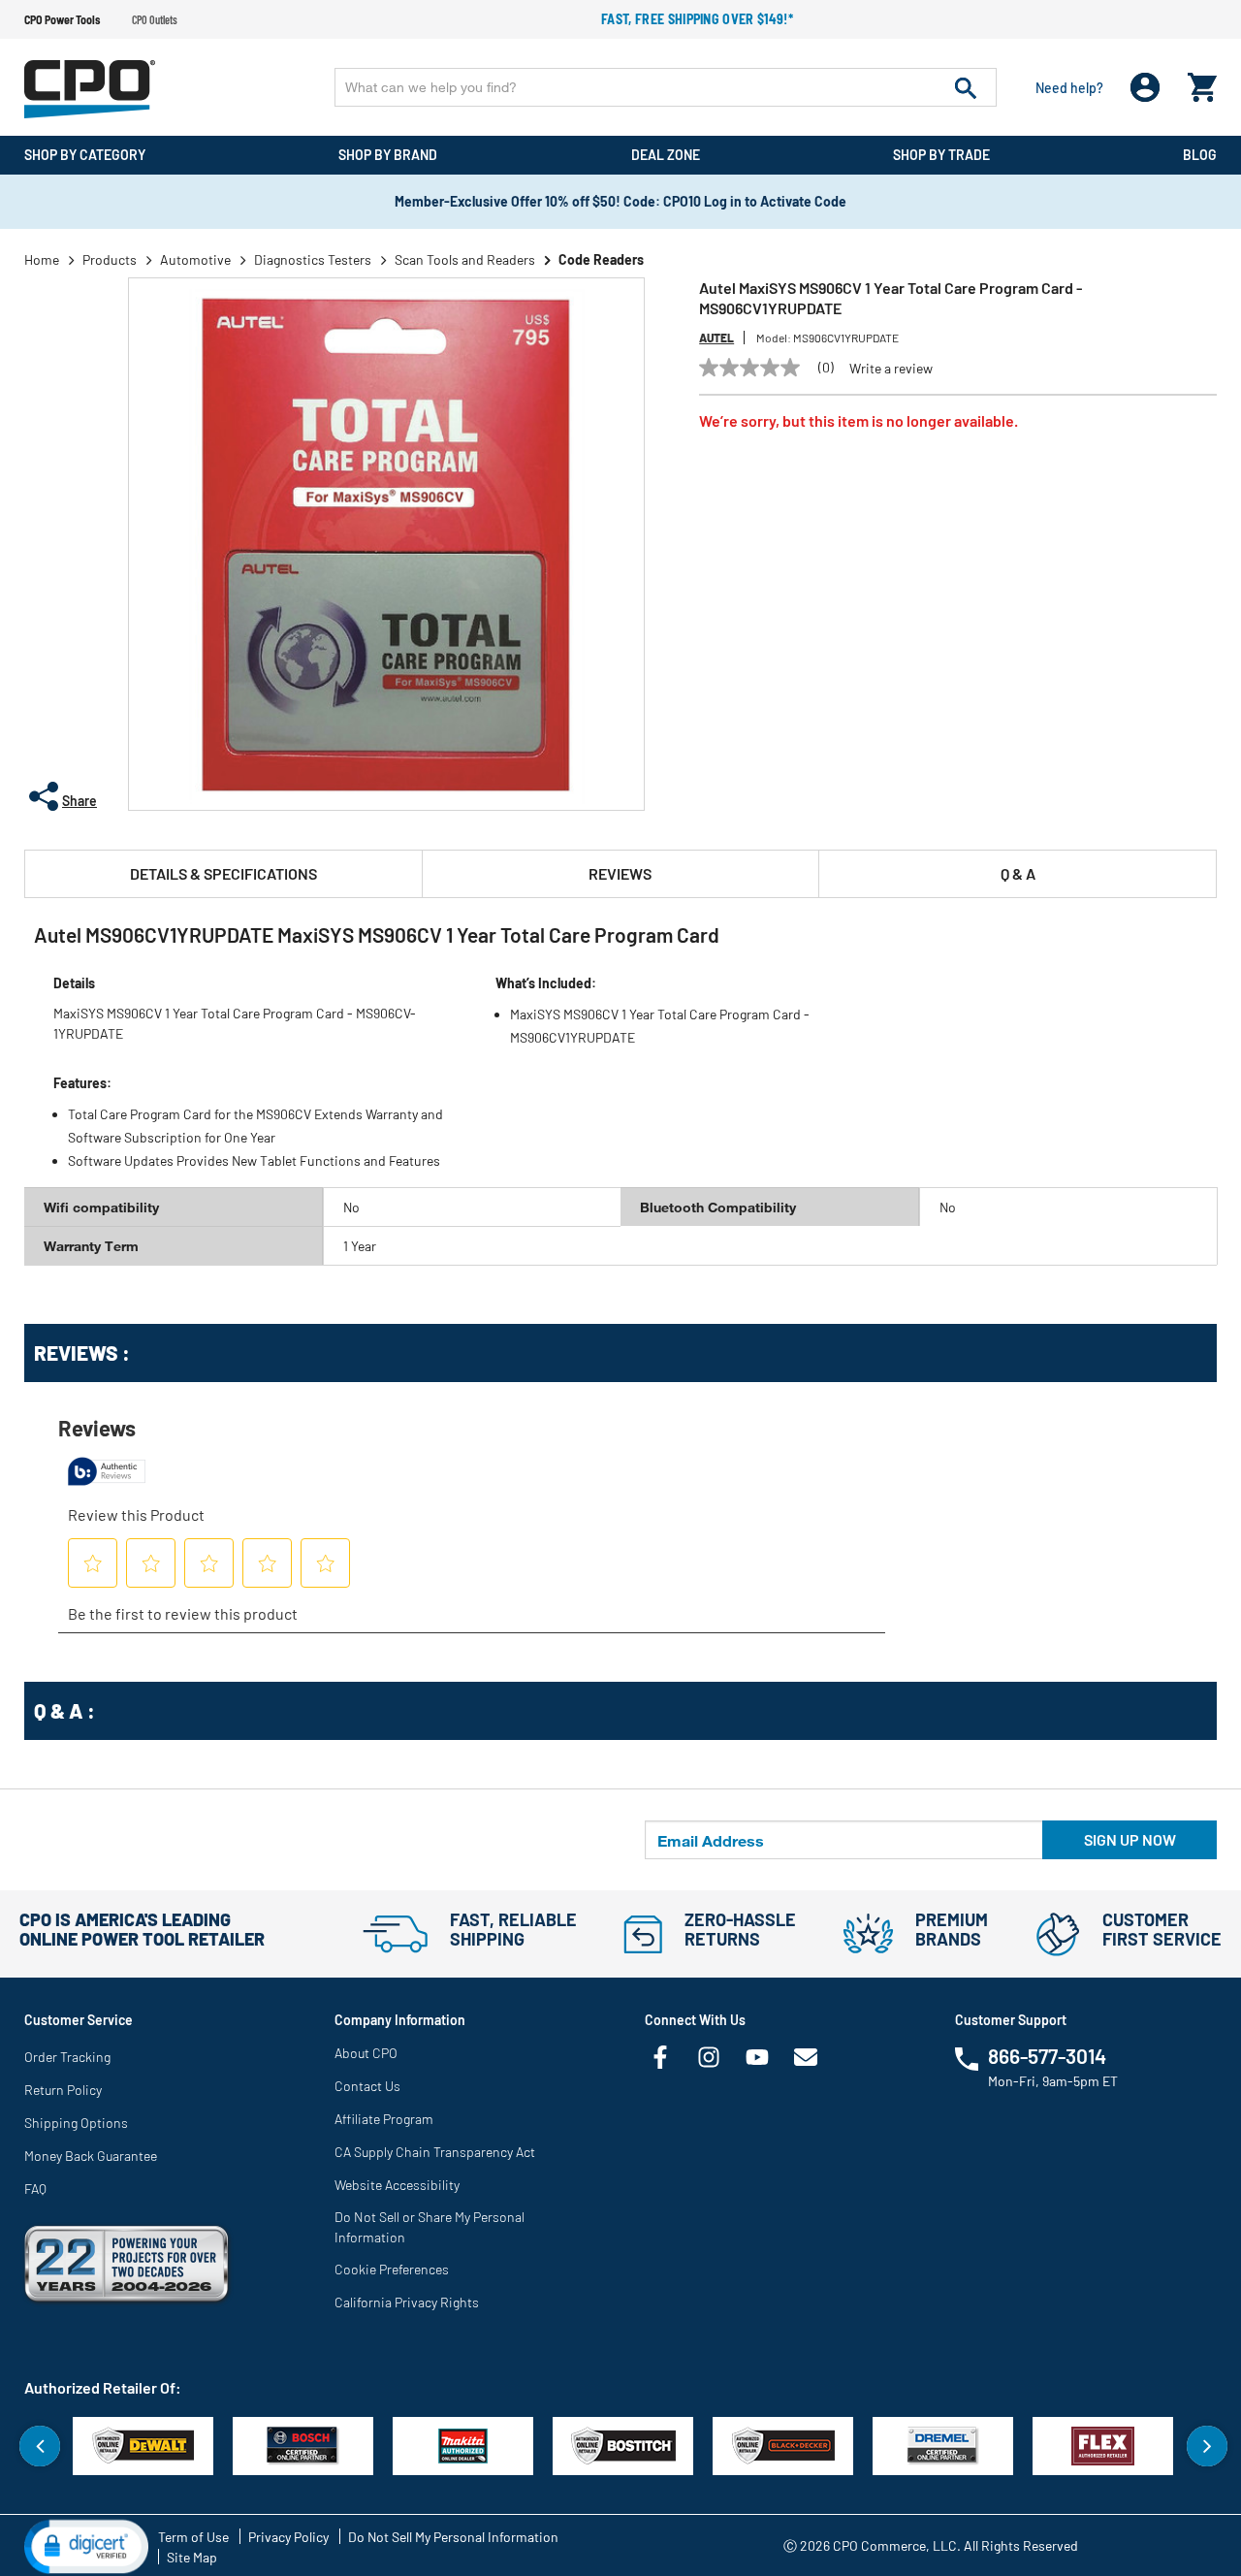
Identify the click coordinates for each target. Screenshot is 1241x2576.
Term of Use (193, 2537)
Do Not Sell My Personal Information (453, 2537)
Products (110, 259)
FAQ (35, 2189)
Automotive (195, 259)
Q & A (1018, 873)
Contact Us (367, 2086)
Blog (1200, 155)
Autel (716, 338)
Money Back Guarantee (91, 2156)
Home (42, 259)
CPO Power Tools (62, 19)
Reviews (620, 873)
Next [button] (1207, 2446)
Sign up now (1130, 1839)
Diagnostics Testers (313, 259)
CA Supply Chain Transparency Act (435, 2152)
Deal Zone (666, 155)
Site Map (192, 2557)
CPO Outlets (155, 19)
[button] (86, 2545)
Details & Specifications (223, 873)
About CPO (366, 2053)
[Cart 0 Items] (1202, 83)
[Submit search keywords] (966, 87)
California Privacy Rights (407, 2302)
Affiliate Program (384, 2119)
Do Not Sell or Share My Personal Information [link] (430, 2227)
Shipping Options (76, 2123)
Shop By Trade (941, 155)
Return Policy (63, 2090)
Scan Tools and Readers (465, 259)
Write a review (891, 369)
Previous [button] (40, 2446)
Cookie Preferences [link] (392, 2269)
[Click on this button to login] (1146, 88)
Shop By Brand (388, 155)
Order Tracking (67, 2057)
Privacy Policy (288, 2537)
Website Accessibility (397, 2185)
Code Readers (601, 259)
